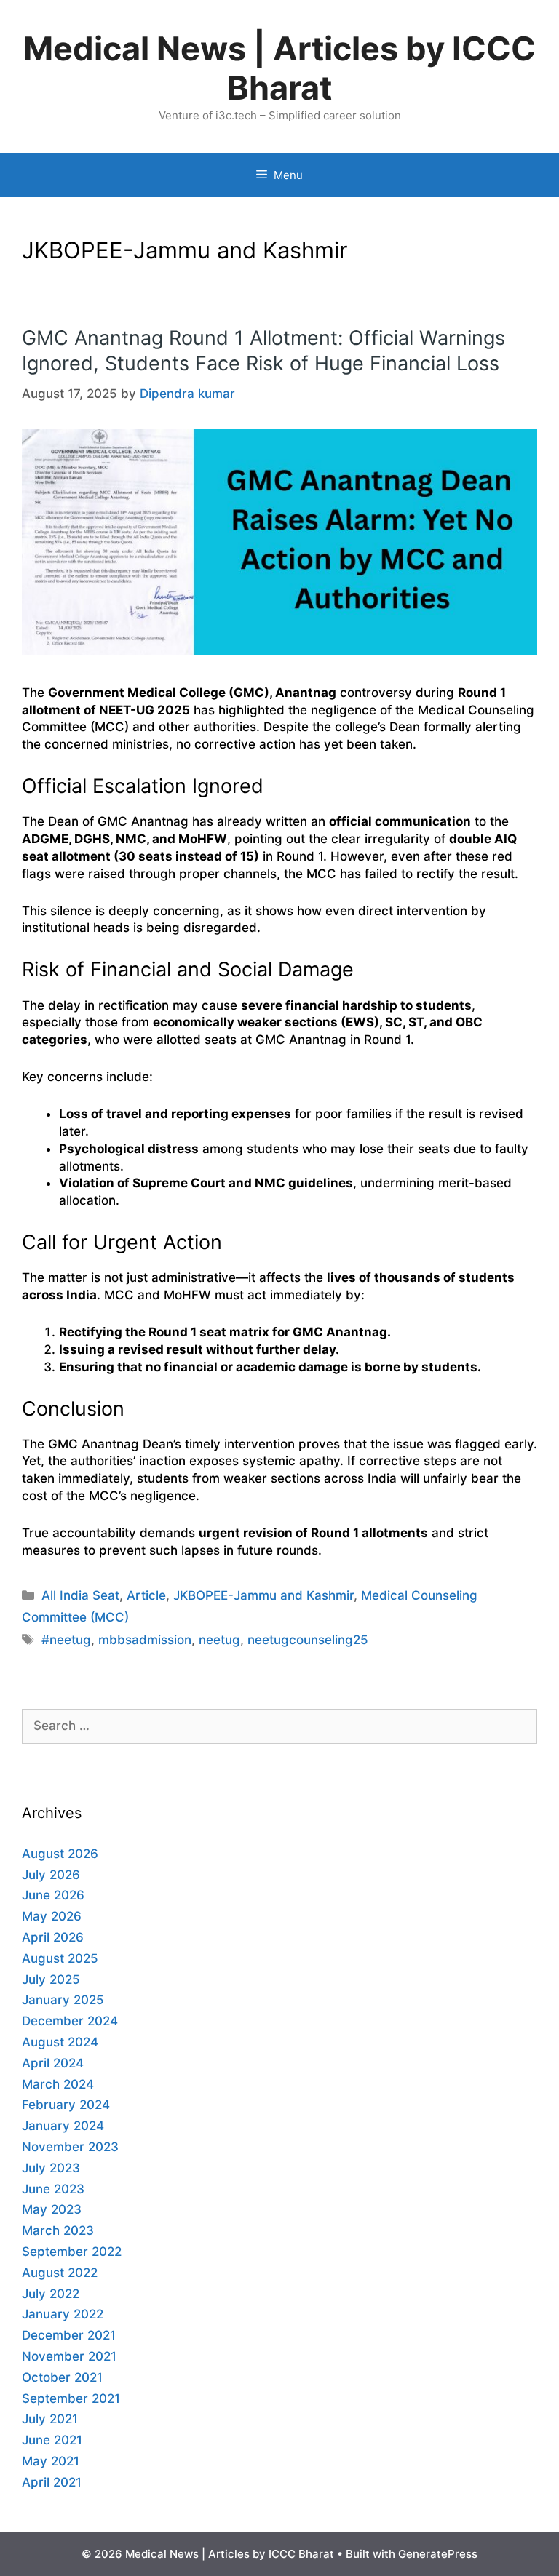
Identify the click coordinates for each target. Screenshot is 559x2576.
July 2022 (51, 2294)
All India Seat (80, 1595)
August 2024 (60, 2042)
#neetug (66, 1640)
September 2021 (71, 2398)
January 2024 (63, 2126)
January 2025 (63, 2000)
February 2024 (66, 2105)
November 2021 (69, 2356)
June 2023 (53, 2189)
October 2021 (62, 2377)
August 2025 (60, 1958)
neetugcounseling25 (308, 1640)
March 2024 (58, 2084)
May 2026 (52, 1916)
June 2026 (53, 1895)
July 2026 (51, 1875)
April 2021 (52, 2482)
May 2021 (51, 2461)
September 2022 (72, 2252)
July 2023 (51, 2168)
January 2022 (63, 2314)
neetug (219, 1640)
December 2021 (69, 2335)
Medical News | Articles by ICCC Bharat (279, 68)
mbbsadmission (145, 1640)
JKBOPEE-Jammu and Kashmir (263, 1595)
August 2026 (60, 1854)
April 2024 (53, 2063)
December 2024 (70, 2021)
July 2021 (50, 2419)
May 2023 (52, 2209)
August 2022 (60, 2273)
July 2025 (51, 1979)
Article (146, 1595)
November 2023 (70, 2147)
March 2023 (58, 2230)
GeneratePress (438, 2554)
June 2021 (52, 2440)
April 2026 (53, 1937)
